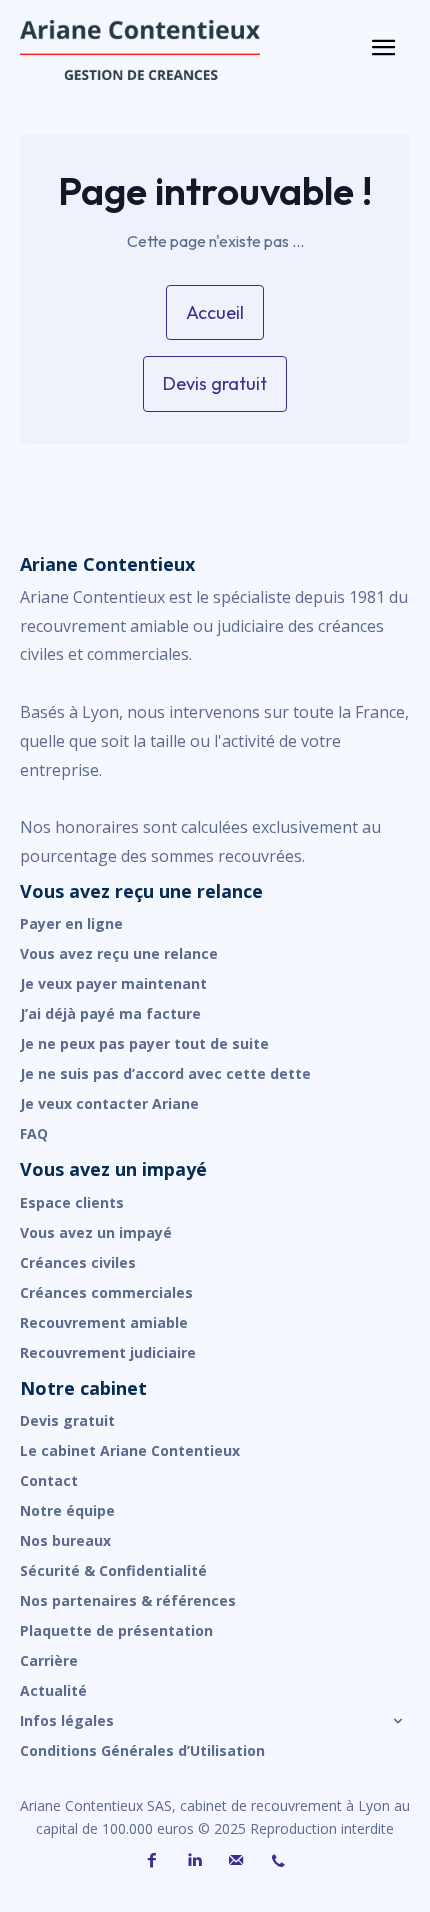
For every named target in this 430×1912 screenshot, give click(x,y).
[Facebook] (152, 1861)
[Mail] (236, 1861)
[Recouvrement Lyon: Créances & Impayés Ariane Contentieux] (170, 50)
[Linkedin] (194, 1861)
